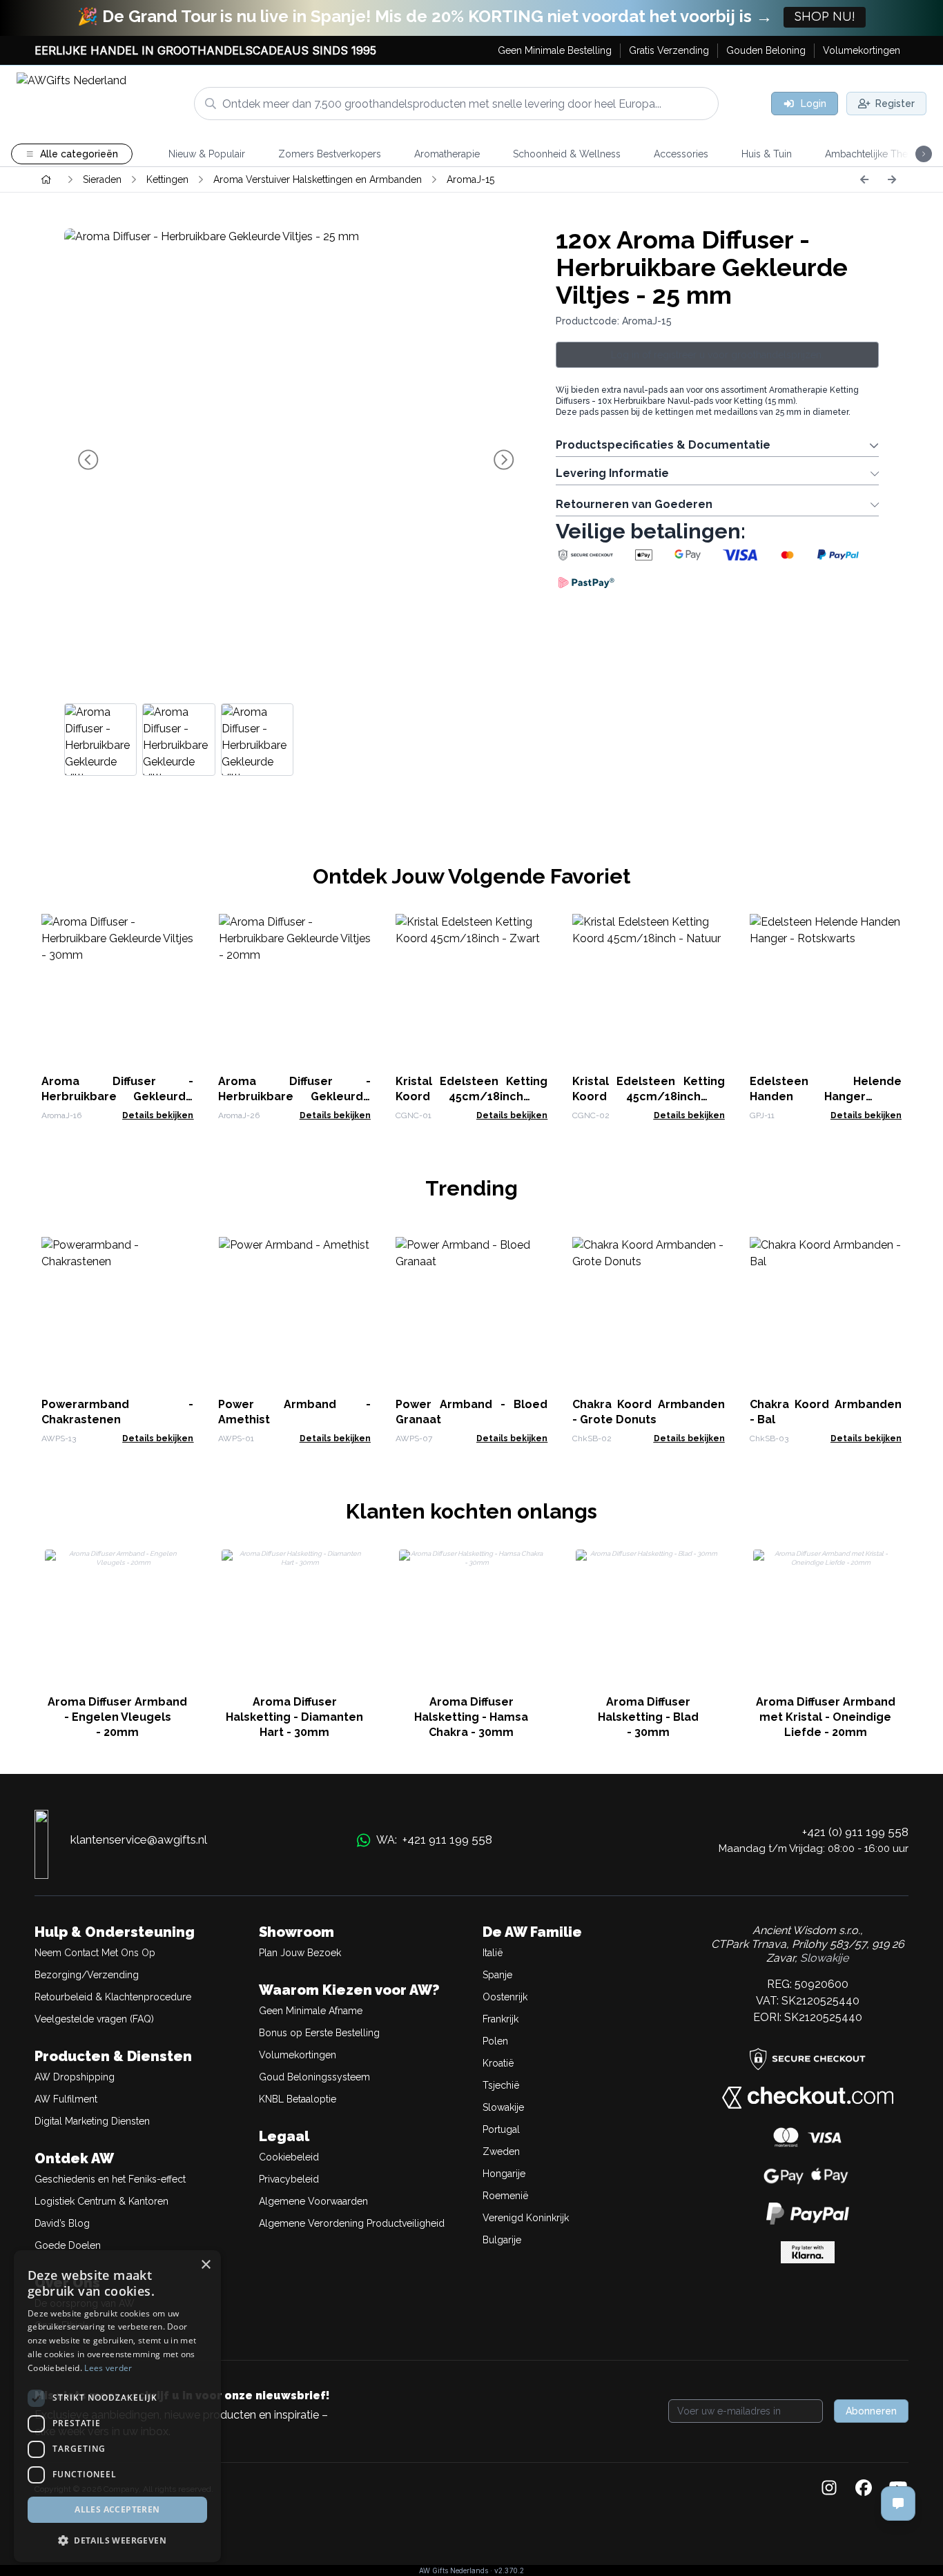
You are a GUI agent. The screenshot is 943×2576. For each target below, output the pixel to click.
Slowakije (503, 2107)
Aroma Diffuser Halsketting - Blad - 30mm (648, 1717)
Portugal (501, 2129)
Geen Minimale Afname (311, 2011)
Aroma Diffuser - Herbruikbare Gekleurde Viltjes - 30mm (117, 1096)
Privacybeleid (289, 2179)
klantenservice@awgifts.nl (139, 1840)
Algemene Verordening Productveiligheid (352, 2223)
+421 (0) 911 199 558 (855, 1832)
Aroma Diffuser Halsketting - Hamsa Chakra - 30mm (471, 1717)
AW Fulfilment (66, 2099)
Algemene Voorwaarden (313, 2201)
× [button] (205, 2265)
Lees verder (108, 2368)
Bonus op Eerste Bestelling (319, 2033)
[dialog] (117, 2406)
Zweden (501, 2151)
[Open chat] (898, 2504)
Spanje (497, 1975)
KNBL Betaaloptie (298, 2099)
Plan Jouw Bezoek (300, 1953)
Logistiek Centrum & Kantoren (101, 2201)
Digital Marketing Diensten (92, 2121)
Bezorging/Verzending (87, 1975)
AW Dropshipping (75, 2077)
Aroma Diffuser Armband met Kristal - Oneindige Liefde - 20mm (826, 1717)
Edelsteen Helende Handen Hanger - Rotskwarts (826, 1096)
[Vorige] (864, 179)
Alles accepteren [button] (117, 2509)
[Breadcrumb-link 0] (46, 179)
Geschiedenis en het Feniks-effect (110, 2179)
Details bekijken (158, 1115)
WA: (434, 1840)
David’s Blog (62, 2223)
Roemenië (505, 2196)
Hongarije (504, 2174)
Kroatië (498, 2063)
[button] (117, 2540)
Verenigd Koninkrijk (526, 2218)
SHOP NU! (825, 17)
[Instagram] (829, 2489)
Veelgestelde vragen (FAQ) (94, 2019)
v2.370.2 (509, 2570)
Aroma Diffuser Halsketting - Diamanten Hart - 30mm (294, 1717)
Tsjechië (501, 2085)
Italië (493, 1953)
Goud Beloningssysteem (314, 2077)
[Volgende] (892, 179)
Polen (495, 2041)
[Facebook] (864, 2489)
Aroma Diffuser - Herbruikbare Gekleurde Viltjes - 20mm (294, 1096)
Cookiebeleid (289, 2157)
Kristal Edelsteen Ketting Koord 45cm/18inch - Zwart (471, 1096)
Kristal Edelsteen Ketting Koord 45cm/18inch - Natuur (648, 1096)
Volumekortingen (298, 2055)
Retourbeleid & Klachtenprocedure (113, 1997)
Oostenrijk (505, 1997)
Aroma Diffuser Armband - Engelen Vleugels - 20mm (117, 1717)
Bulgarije (502, 2240)
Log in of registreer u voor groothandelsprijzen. (717, 355)
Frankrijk (500, 2019)
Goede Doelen (68, 2245)
